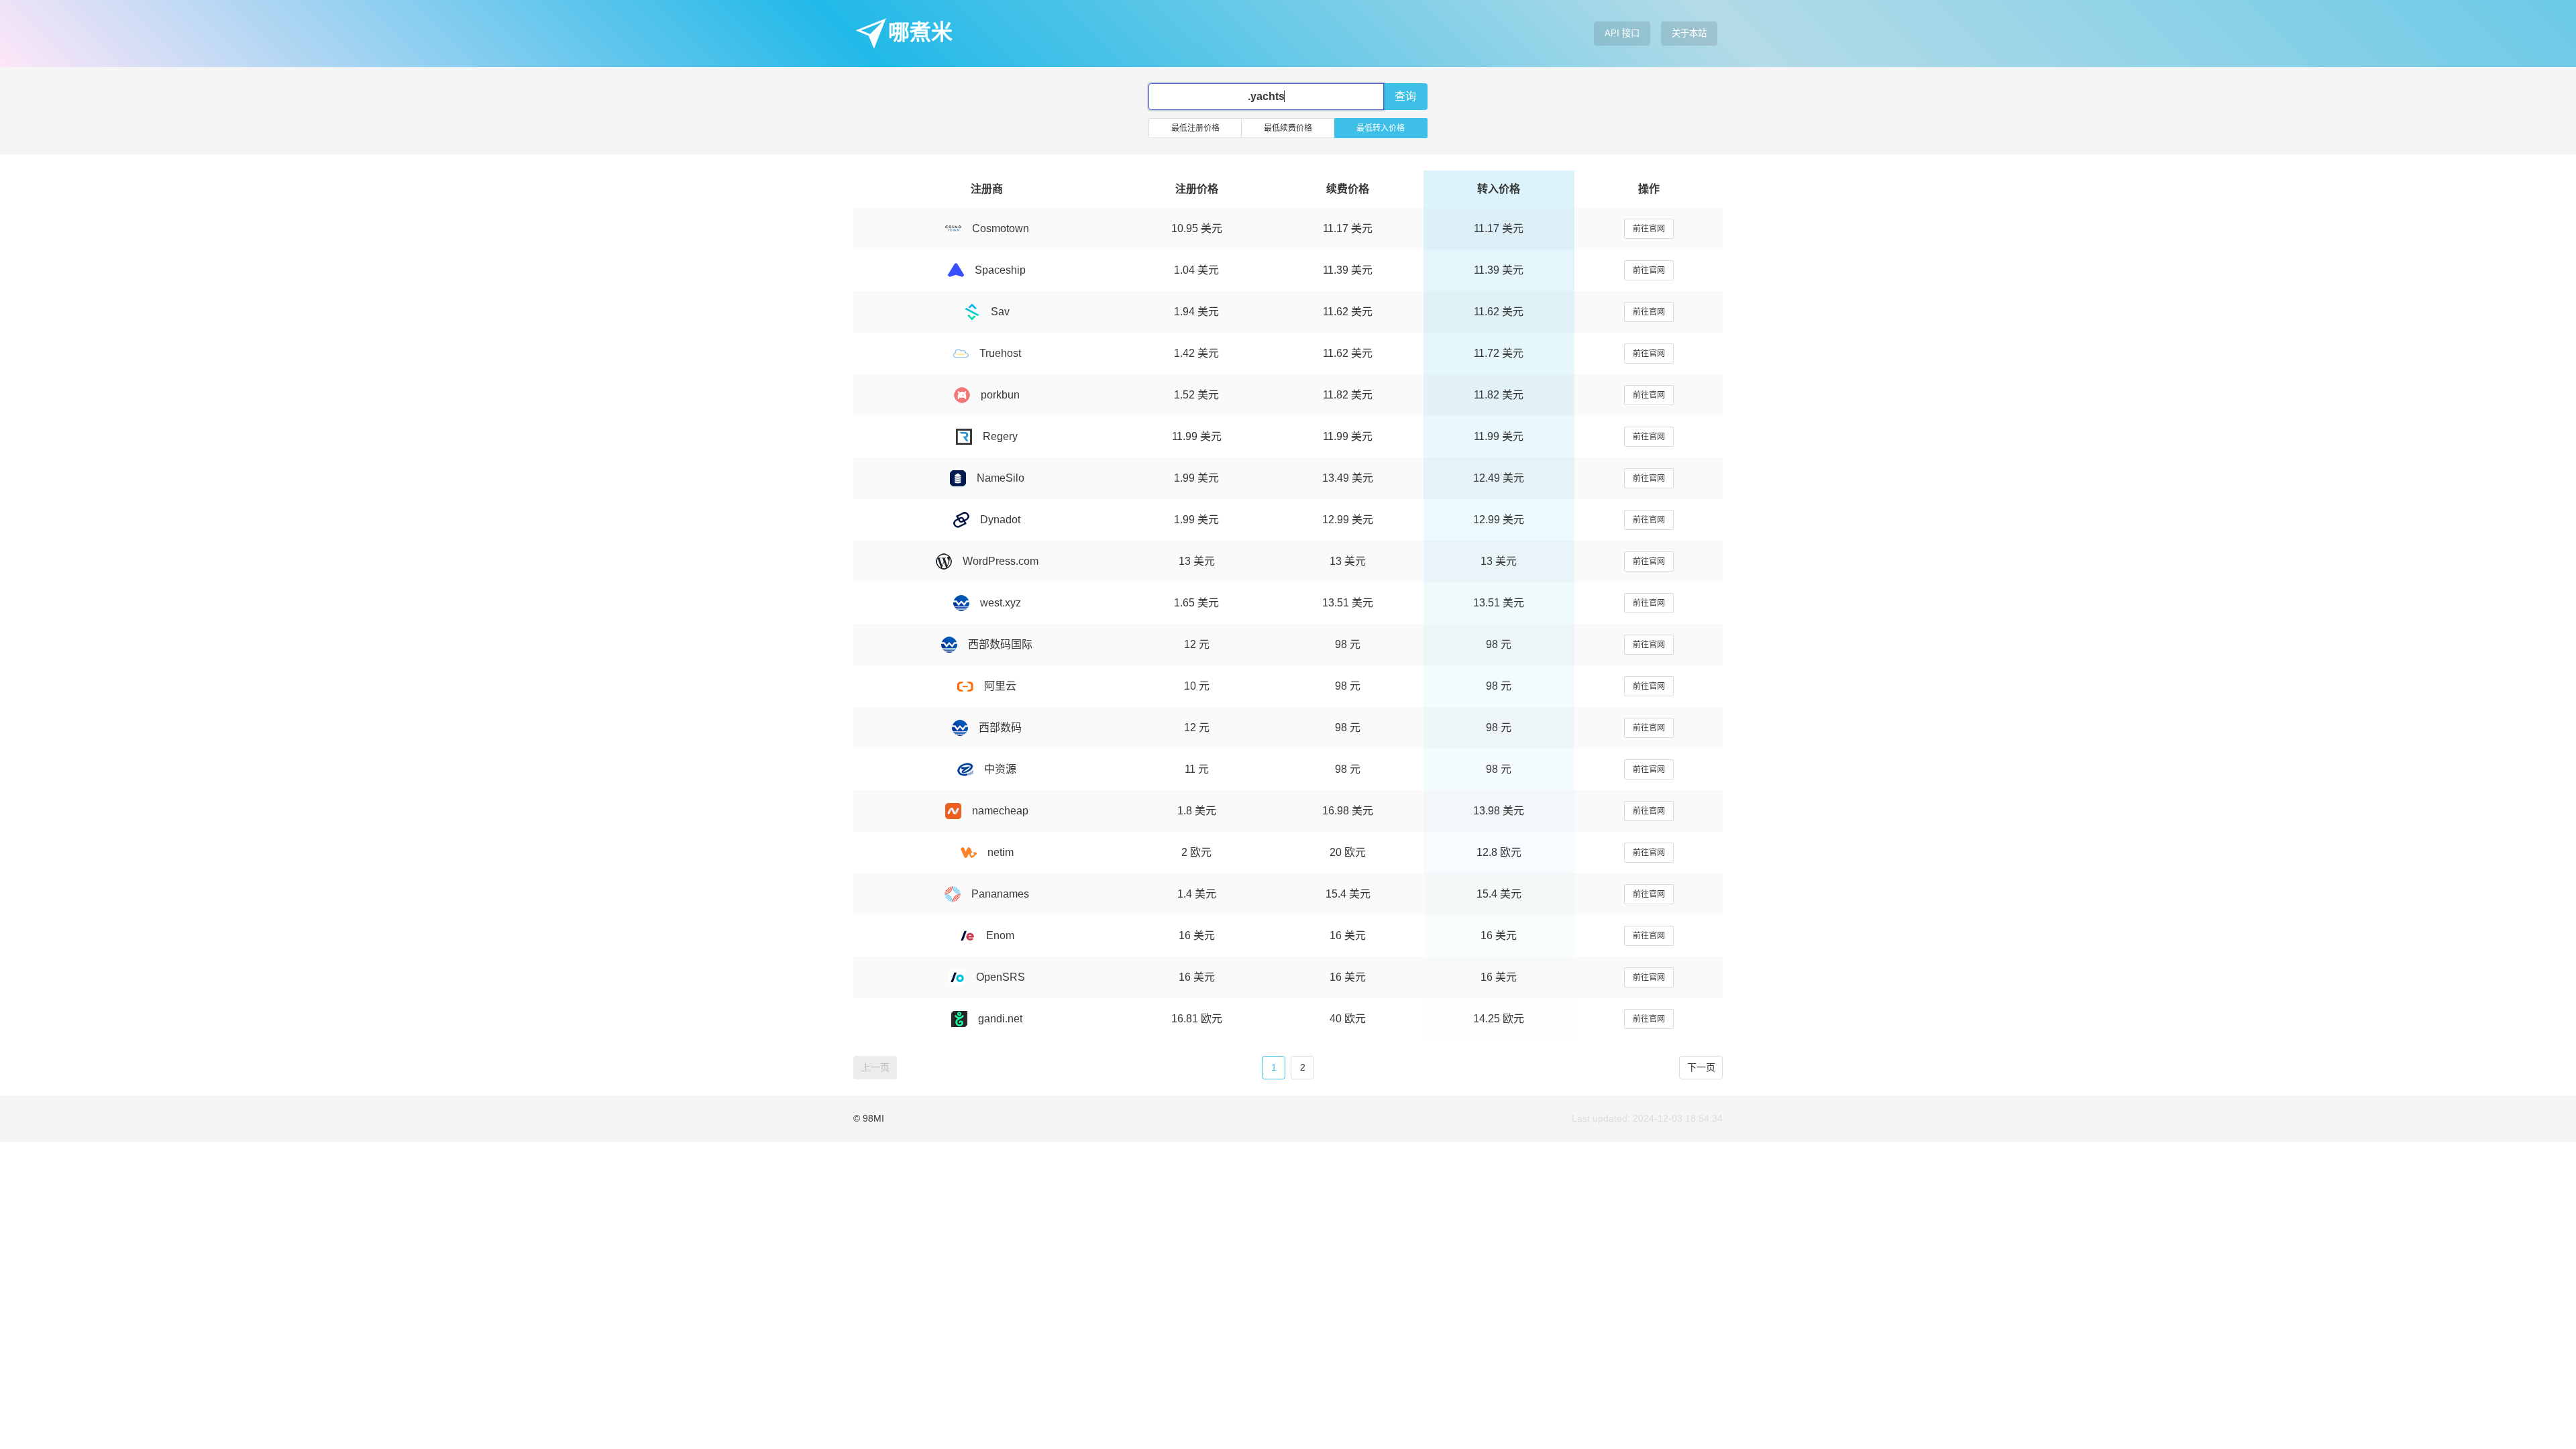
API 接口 (1622, 33)
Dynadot (1000, 520)
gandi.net (1000, 1019)
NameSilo (1001, 478)
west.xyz (1001, 603)
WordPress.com (1001, 561)
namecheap (1000, 811)
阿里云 (1000, 686)
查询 (1405, 96)
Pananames (1000, 894)
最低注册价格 (1195, 128)
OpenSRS (1001, 977)
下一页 (1701, 1067)
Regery (1000, 436)
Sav (1000, 312)
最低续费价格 (1288, 128)
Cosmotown (1001, 228)
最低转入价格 (1381, 128)
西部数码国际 (1000, 644)
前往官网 (1649, 229)
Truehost (1000, 353)
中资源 (1000, 769)
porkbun (1000, 395)
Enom (1000, 935)
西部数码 (1000, 728)
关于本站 (1689, 33)
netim (1001, 852)
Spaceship (1000, 270)
